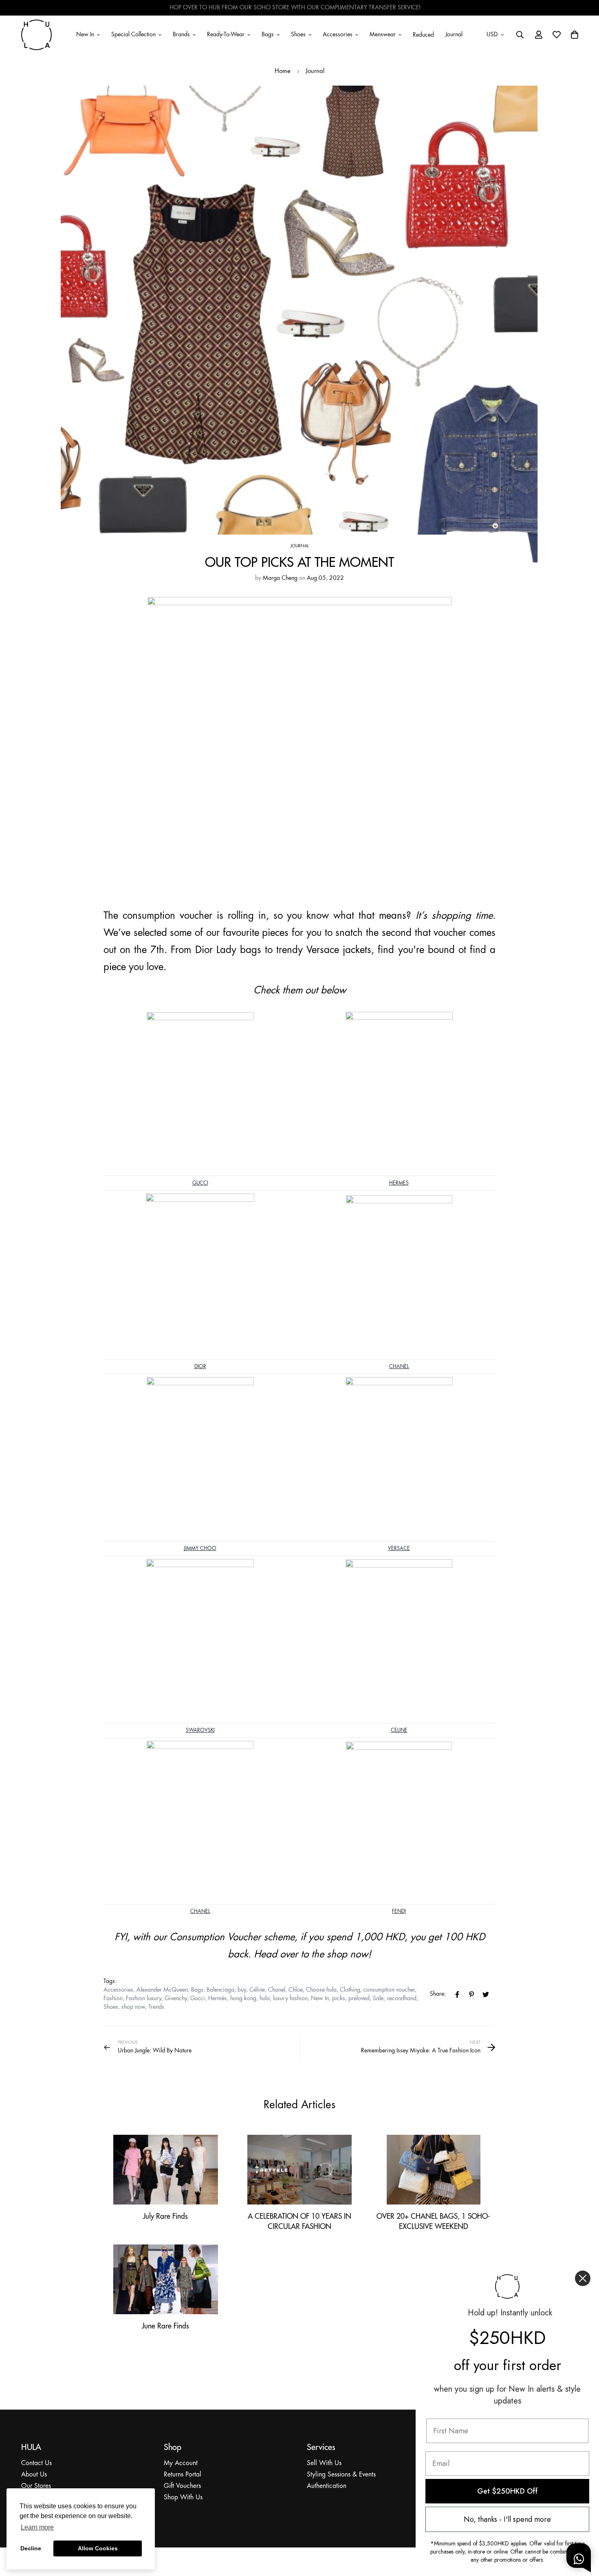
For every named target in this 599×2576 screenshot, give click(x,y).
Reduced (423, 35)
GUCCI (200, 1183)
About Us (34, 2475)
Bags (268, 34)
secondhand (402, 1999)
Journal (454, 34)
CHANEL (399, 1367)
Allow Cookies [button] (98, 2548)
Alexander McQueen (162, 1990)
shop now (133, 2007)
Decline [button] (31, 2548)
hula (265, 1999)
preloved (359, 1999)
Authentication (327, 2486)
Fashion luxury (144, 1999)
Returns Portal (183, 2475)
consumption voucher (389, 1990)
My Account (181, 2463)
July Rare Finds (165, 2216)
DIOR (200, 1367)
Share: (438, 1994)
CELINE (399, 1730)
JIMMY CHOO (200, 1549)
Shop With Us (183, 2498)
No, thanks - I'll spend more (507, 2519)
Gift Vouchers (182, 2486)
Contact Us (36, 2463)
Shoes (298, 34)
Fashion (113, 1999)
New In (85, 34)
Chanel (277, 1990)
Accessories (338, 34)
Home (283, 71)
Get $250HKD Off (508, 2491)
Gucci (198, 1999)
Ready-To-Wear (226, 34)
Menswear (383, 34)
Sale (378, 1999)
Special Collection (133, 34)
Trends (156, 2007)
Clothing (350, 1990)
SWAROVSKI (200, 1730)
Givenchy (176, 1999)
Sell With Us (324, 2463)
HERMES (399, 1183)
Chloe (296, 1990)
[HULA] (36, 35)
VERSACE (399, 1549)
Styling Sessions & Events (341, 2475)
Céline (257, 1990)
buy (242, 1990)
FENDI (399, 1912)
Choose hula (321, 1990)
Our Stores (36, 2486)
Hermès (218, 1999)
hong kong (243, 1999)
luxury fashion (290, 1999)
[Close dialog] (583, 2278)
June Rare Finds (165, 2326)
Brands (181, 34)
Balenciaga (220, 1990)
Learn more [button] (37, 2527)
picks (339, 1999)
